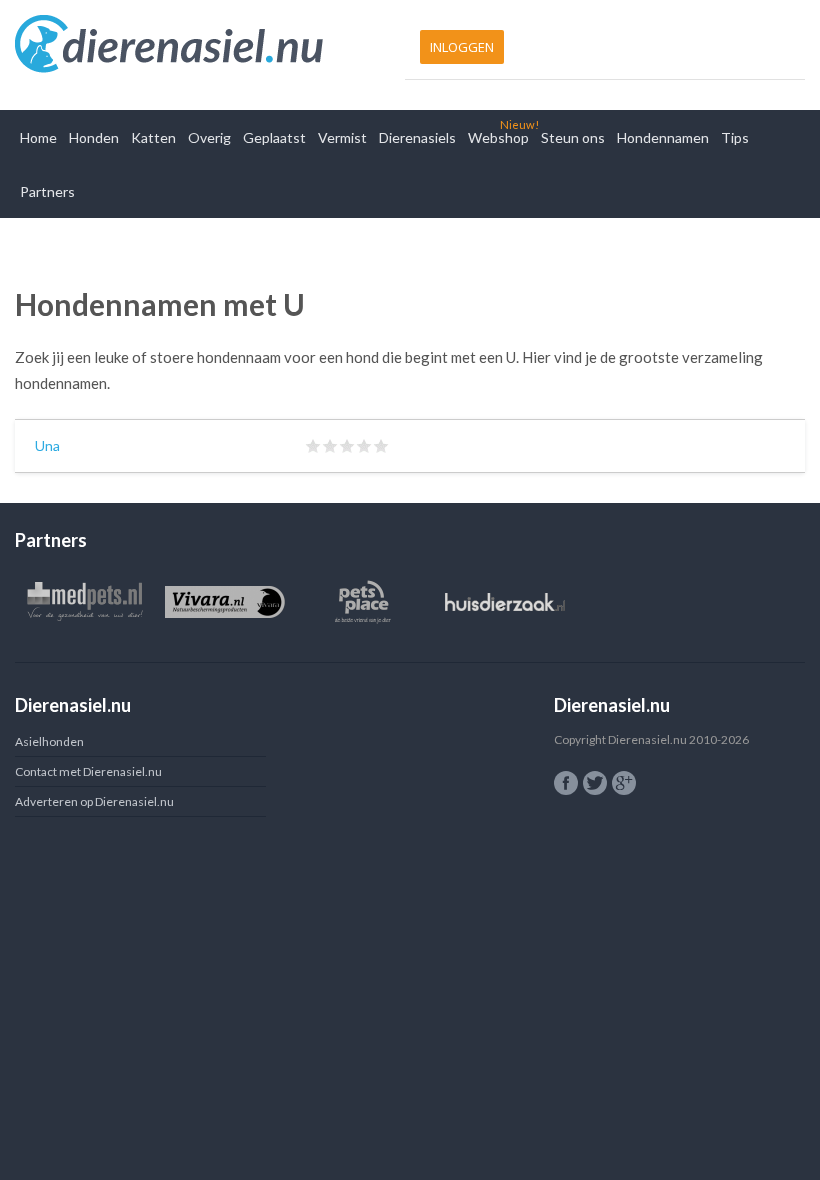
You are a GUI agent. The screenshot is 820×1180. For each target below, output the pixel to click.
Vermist (342, 137)
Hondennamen (663, 137)
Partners (47, 191)
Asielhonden (49, 741)
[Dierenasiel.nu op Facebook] (566, 783)
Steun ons (573, 137)
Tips (735, 137)
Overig (209, 137)
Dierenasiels (417, 137)
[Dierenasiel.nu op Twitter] (595, 783)
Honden (94, 137)
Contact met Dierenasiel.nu (88, 771)
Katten (153, 137)
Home (38, 137)
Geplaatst (274, 137)
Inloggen (462, 47)
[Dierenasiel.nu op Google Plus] (624, 783)
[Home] (207, 45)
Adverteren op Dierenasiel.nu (94, 801)
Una (47, 445)
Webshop (498, 137)
